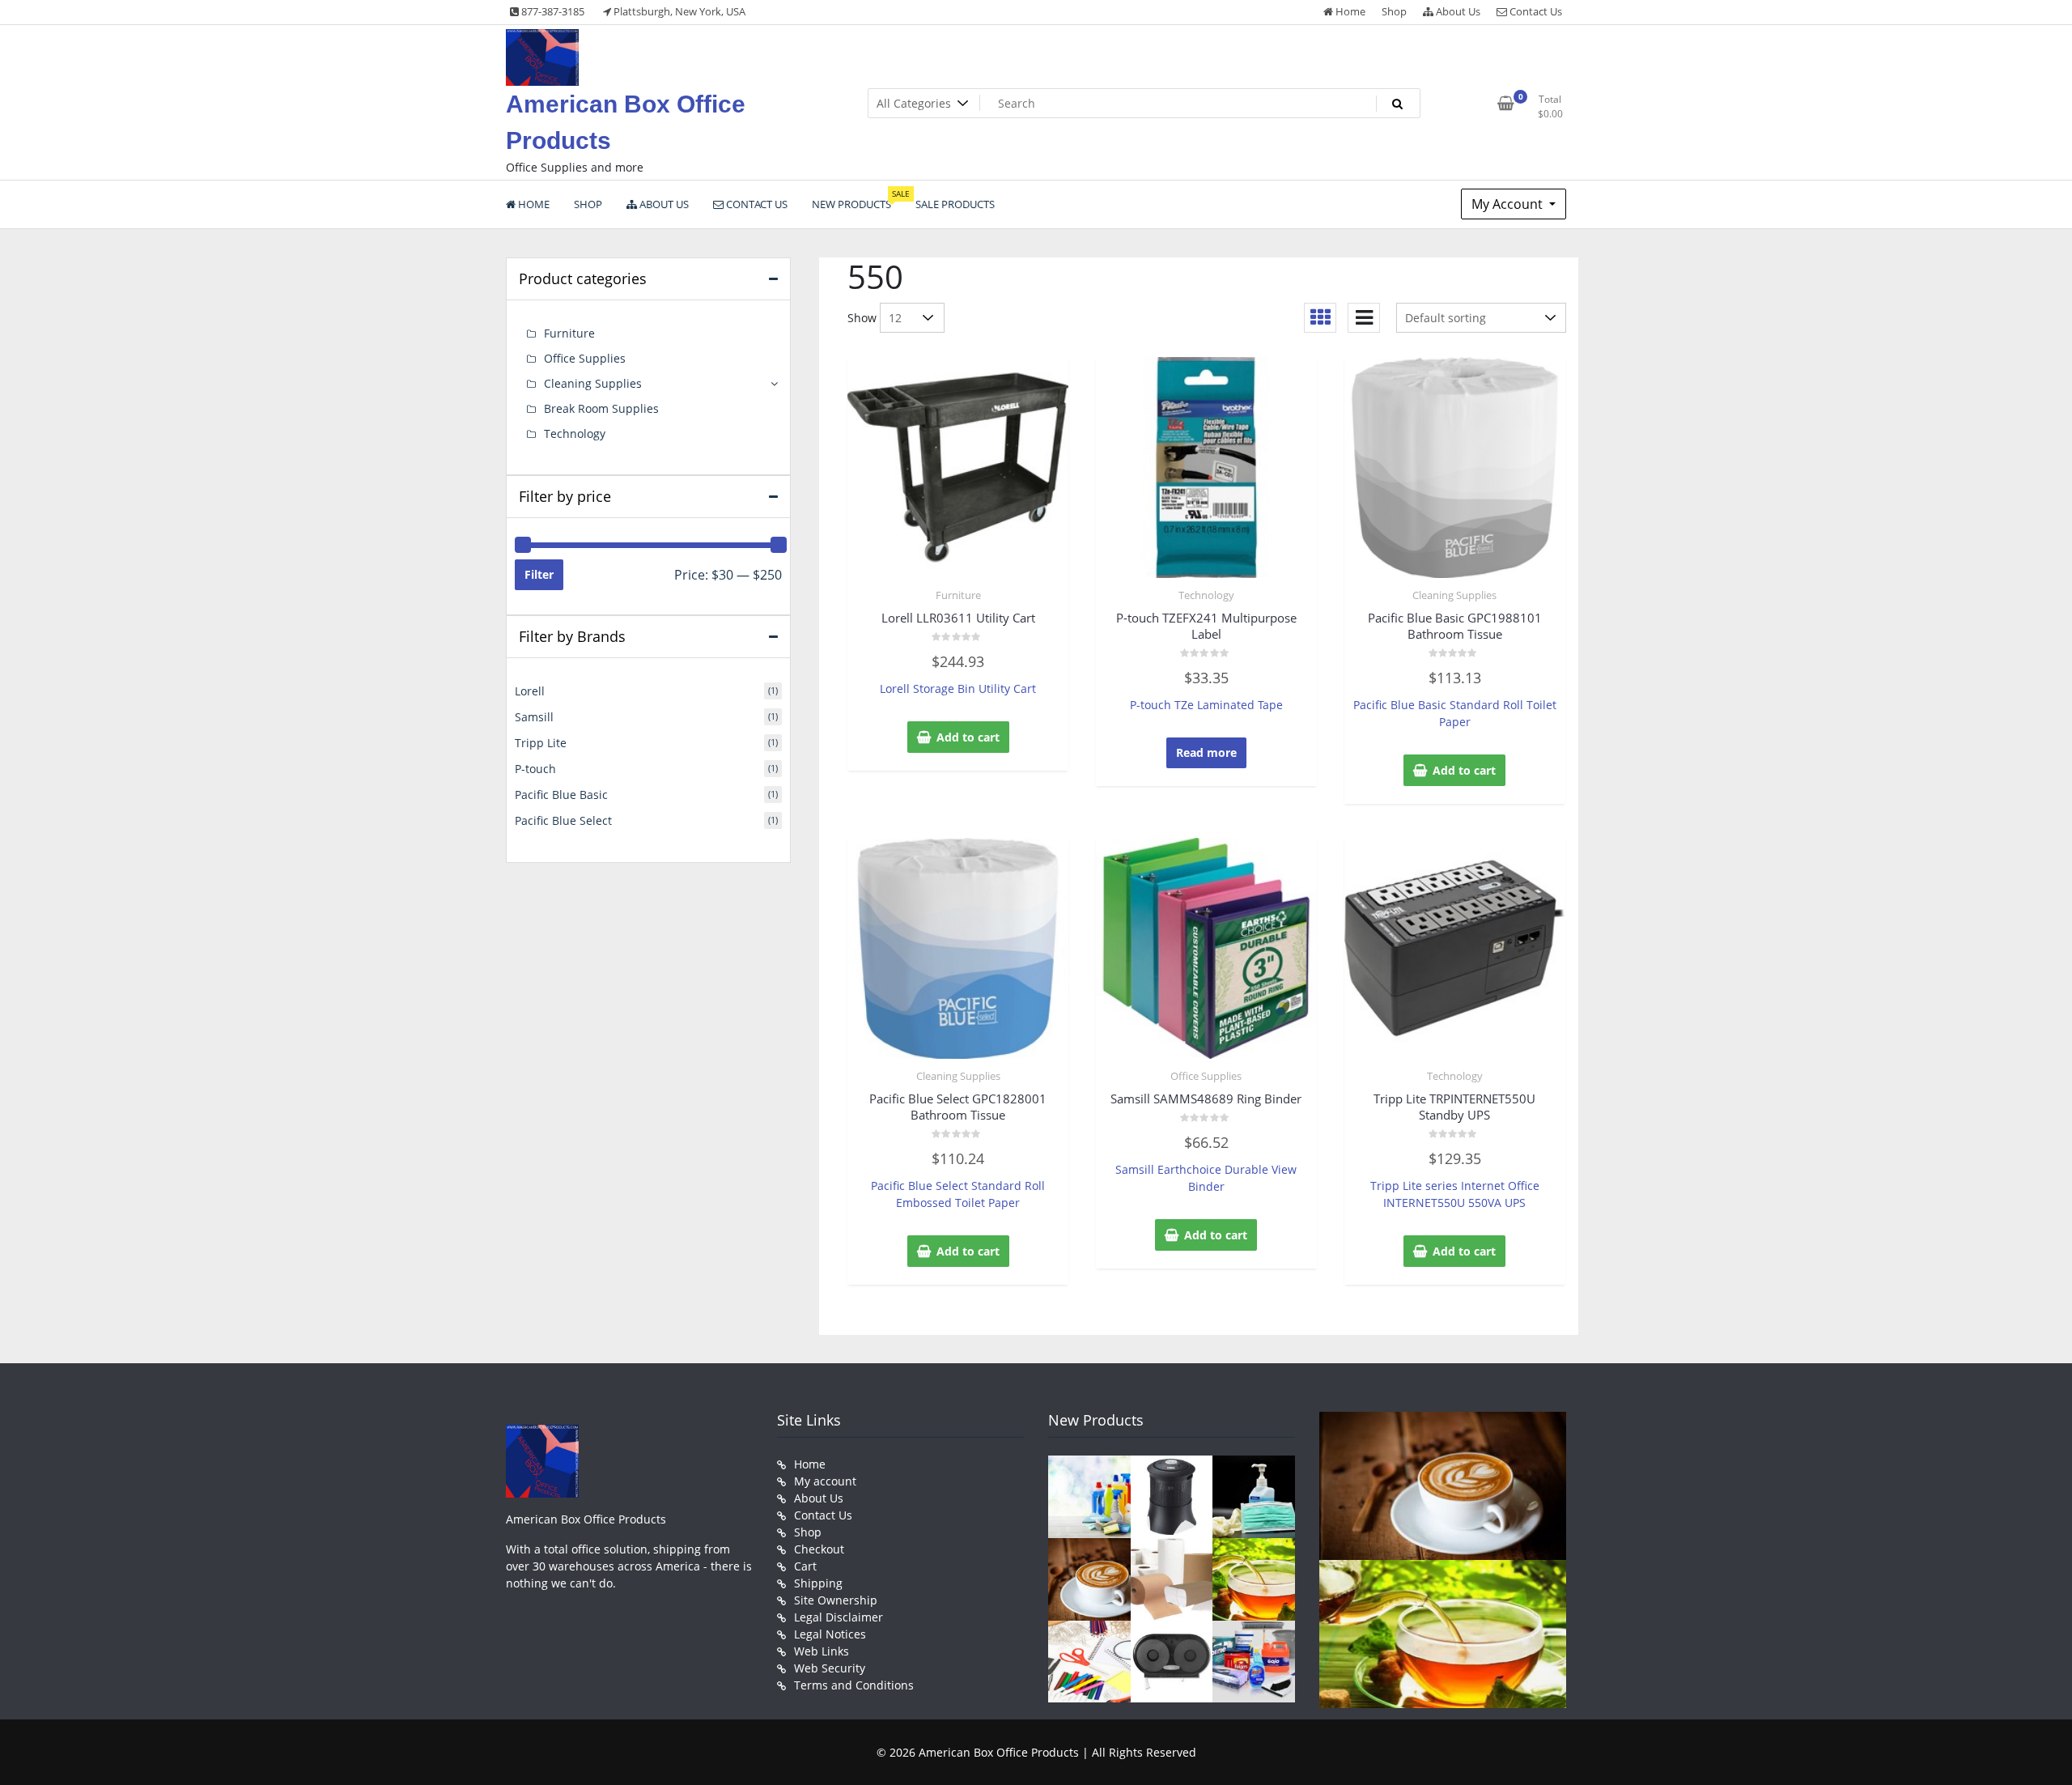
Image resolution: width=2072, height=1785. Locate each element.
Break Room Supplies (601, 408)
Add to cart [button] (968, 737)
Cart (805, 1566)
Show (862, 318)
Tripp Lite (541, 743)
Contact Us (1535, 11)
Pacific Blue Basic (561, 795)
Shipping (818, 1583)
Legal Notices (830, 1634)
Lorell (530, 691)
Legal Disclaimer (839, 1617)
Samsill (534, 717)
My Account (1509, 204)
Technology (1206, 595)
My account (825, 1481)
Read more (1206, 752)
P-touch (535, 769)
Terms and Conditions (854, 1685)
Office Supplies (1206, 1076)
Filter (539, 574)
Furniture (958, 595)
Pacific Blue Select (563, 820)
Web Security (830, 1668)
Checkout (819, 1549)
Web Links (822, 1651)
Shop (1394, 11)
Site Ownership (836, 1600)
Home (1349, 11)
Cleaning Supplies (1454, 595)
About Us (1457, 11)
